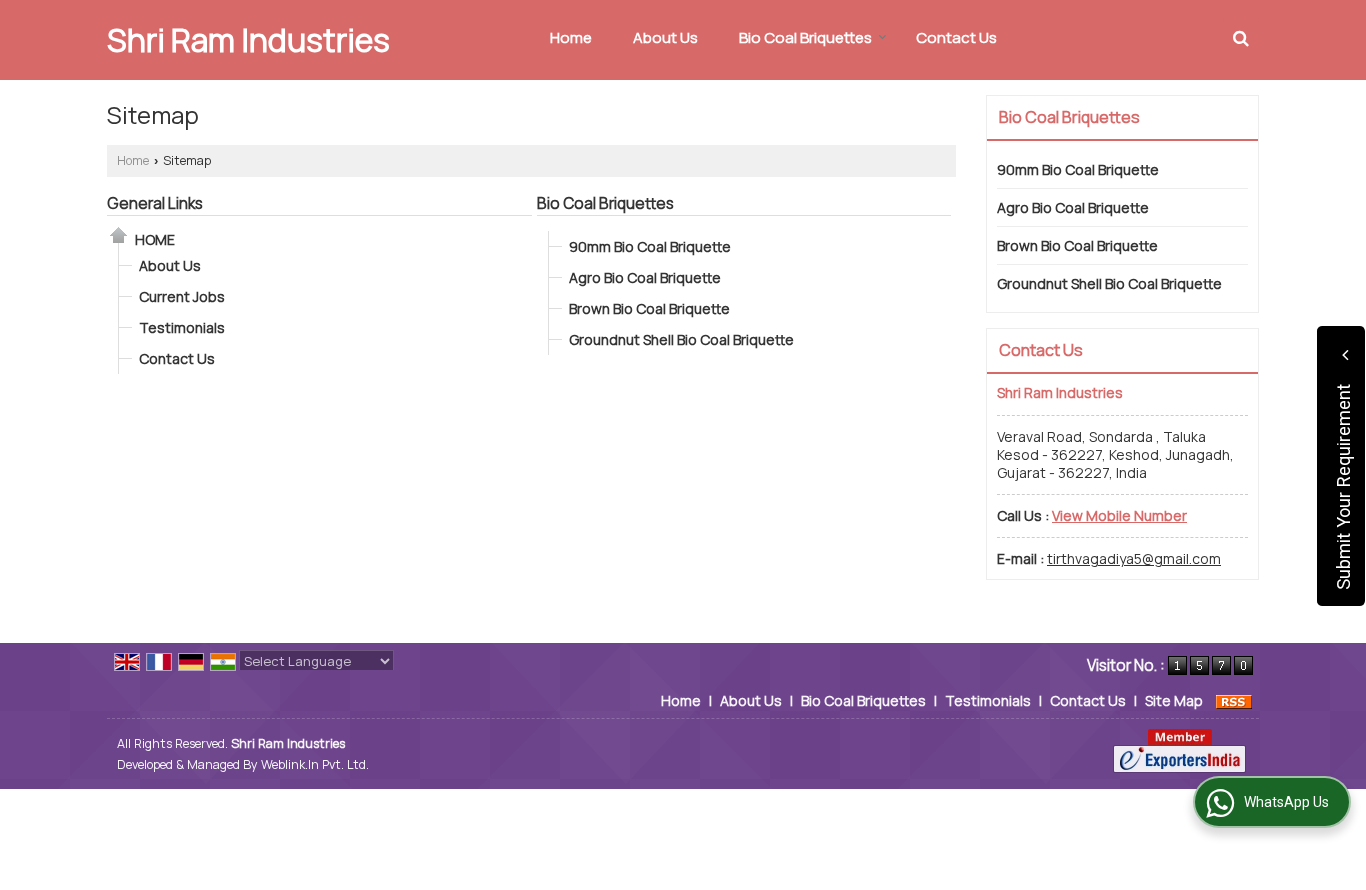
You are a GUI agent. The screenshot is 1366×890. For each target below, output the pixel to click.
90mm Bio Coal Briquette (650, 246)
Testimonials (182, 327)
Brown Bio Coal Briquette (649, 308)
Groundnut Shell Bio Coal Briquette (681, 339)
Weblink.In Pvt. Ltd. (315, 764)
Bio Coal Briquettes (805, 37)
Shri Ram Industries (248, 40)
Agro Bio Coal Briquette (645, 277)
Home (571, 37)
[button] (1119, 515)
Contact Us (956, 37)
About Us (665, 37)
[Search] (1241, 37)
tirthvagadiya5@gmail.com (1134, 558)
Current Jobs (182, 296)
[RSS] (1234, 700)
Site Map (1174, 700)
